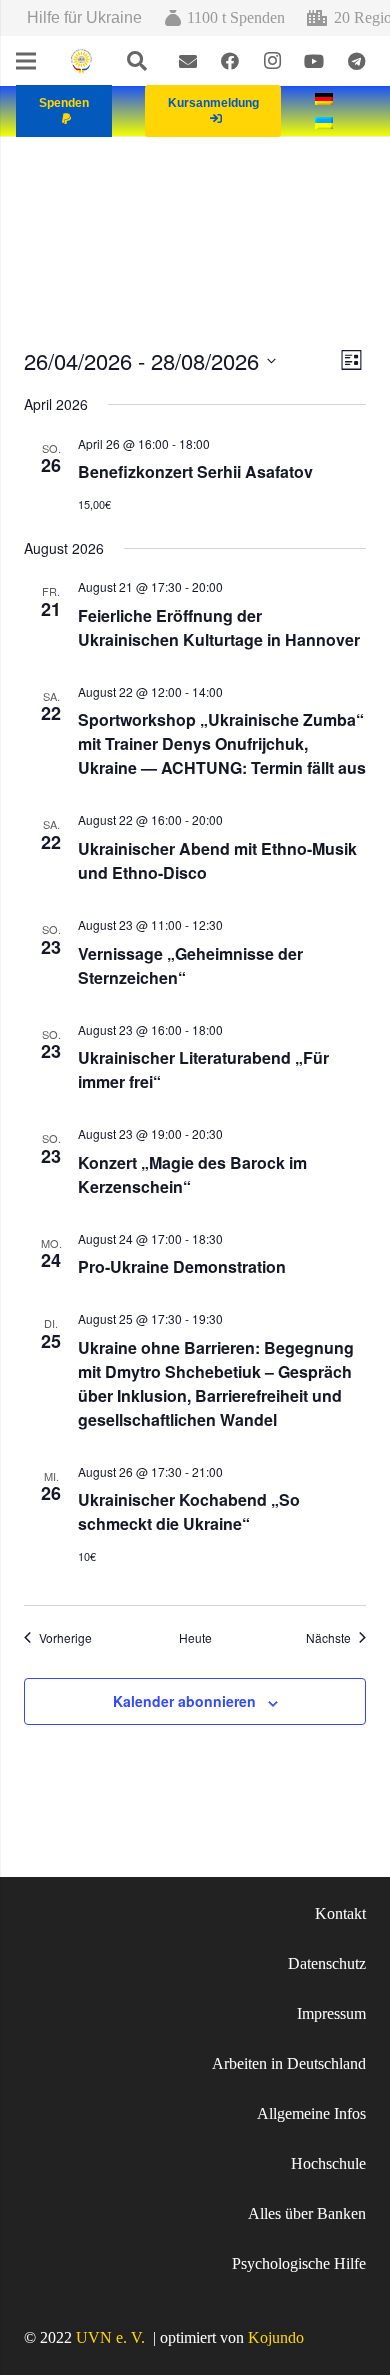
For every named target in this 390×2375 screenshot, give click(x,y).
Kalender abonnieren (184, 1701)
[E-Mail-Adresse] (188, 61)
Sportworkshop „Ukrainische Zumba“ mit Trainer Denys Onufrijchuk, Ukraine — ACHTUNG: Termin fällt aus (222, 743)
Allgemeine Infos (311, 2113)
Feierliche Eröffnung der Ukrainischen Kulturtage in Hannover (219, 627)
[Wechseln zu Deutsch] (327, 98)
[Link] (81, 61)
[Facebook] (230, 61)
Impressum (331, 2013)
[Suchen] (137, 61)
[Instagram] (272, 61)
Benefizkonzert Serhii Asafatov (195, 471)
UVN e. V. (110, 2337)
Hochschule (328, 2163)
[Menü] (26, 61)
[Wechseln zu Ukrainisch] (327, 122)
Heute (195, 1638)
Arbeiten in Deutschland (289, 2063)
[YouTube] (314, 61)
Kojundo (276, 2337)
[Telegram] (356, 61)
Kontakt (340, 1913)
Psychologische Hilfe (299, 2263)
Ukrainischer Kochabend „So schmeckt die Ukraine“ (189, 1511)
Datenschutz (327, 1963)
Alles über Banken (307, 2213)
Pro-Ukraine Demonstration (182, 1266)
